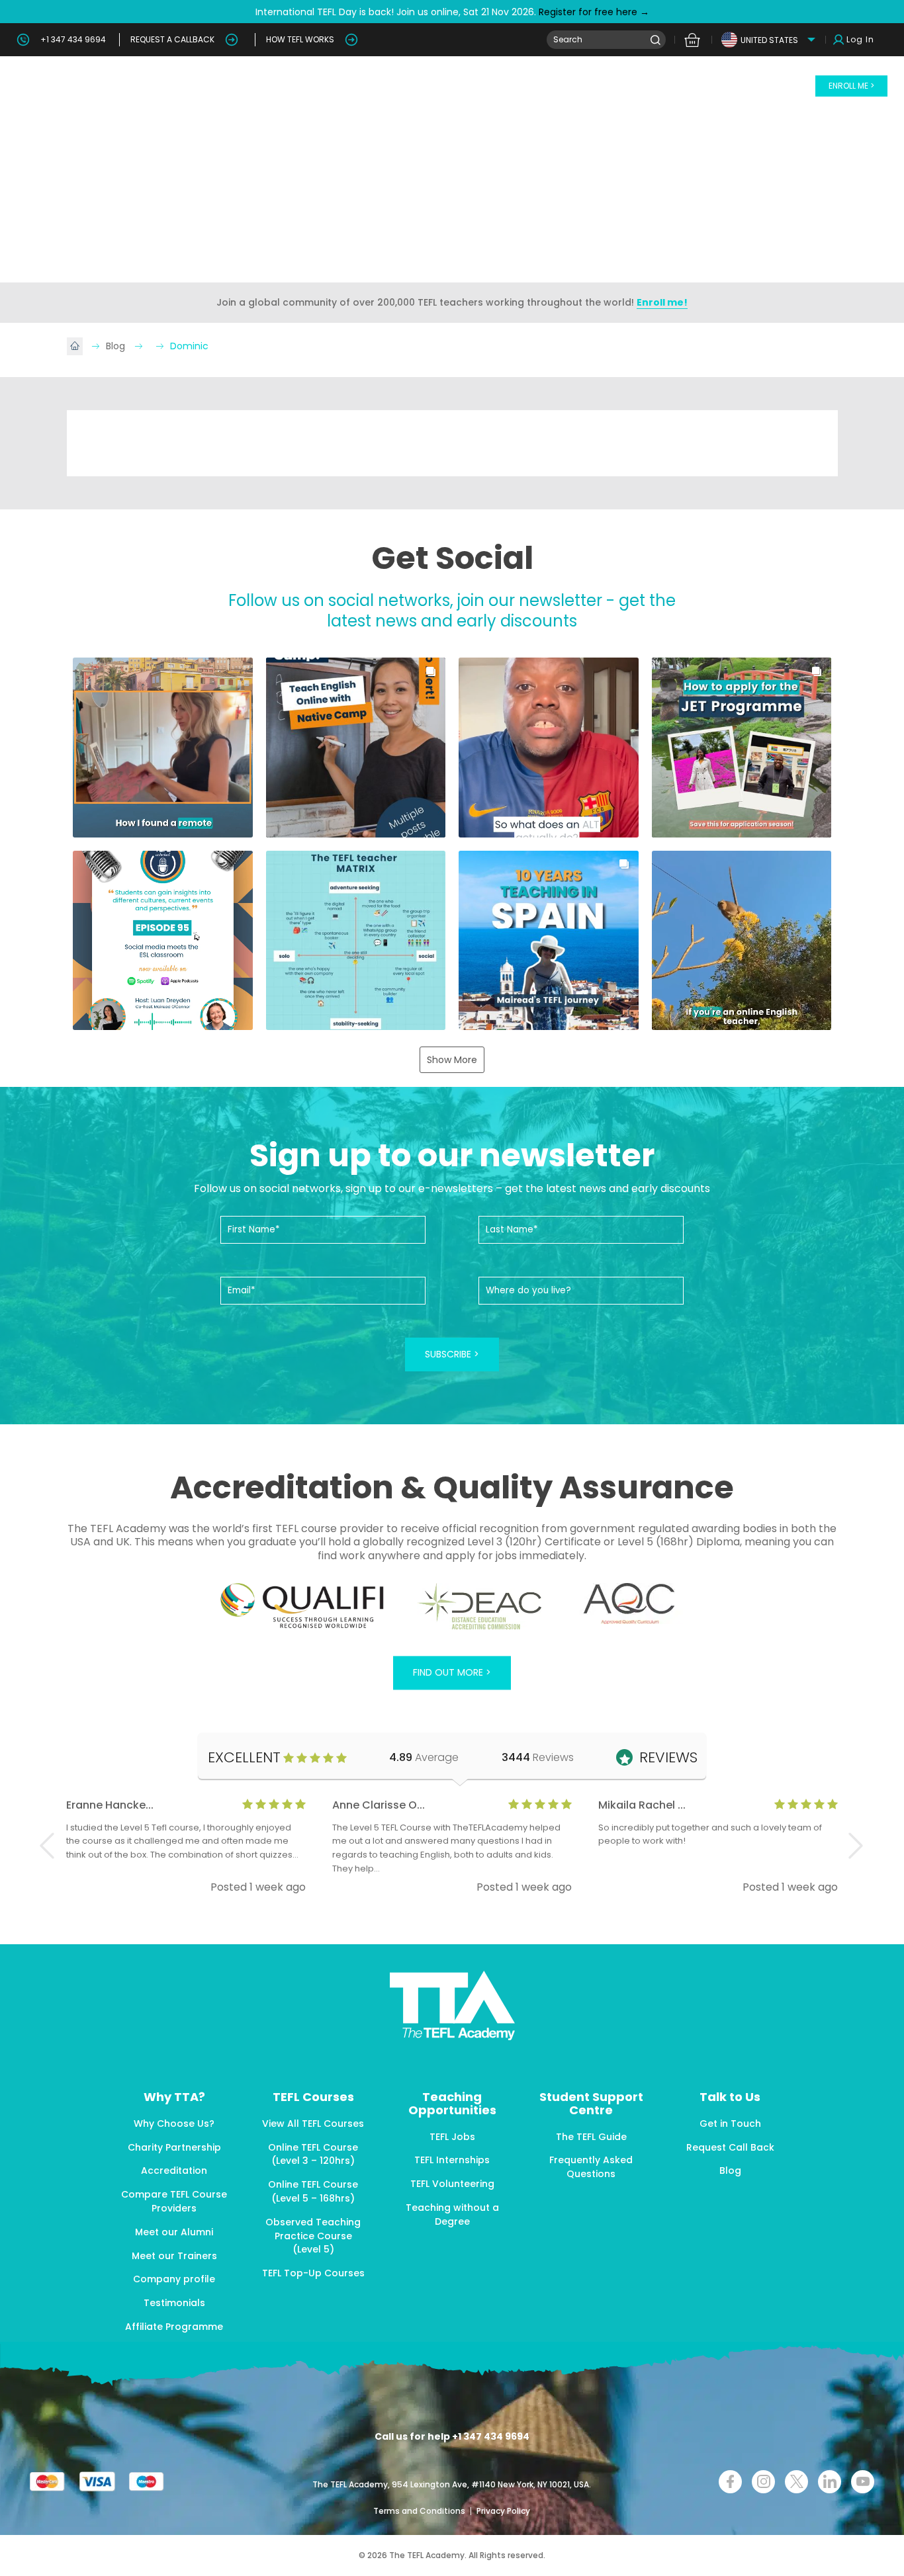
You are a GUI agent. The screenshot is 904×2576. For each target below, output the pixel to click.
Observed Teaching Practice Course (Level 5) (313, 2236)
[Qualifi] (302, 1606)
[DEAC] (479, 1606)
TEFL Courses (218, 86)
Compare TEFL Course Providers (174, 2201)
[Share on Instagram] (763, 2482)
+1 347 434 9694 (73, 39)
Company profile (174, 2279)
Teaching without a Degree (452, 2214)
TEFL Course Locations (331, 86)
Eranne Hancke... (110, 1805)
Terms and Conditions (420, 2511)
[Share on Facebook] (730, 2482)
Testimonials (174, 2303)
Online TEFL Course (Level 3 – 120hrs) (313, 2154)
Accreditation (174, 2170)
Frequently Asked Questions (591, 2167)
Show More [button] (452, 1060)
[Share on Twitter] (796, 2482)
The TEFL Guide (591, 2137)
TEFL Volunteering (452, 2184)
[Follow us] (830, 2482)
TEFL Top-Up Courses (313, 2273)
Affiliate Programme (174, 2327)
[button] (163, 748)
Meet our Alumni (174, 2232)
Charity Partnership (174, 2147)
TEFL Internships (452, 2160)
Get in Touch (730, 2124)
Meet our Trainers (174, 2256)
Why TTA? (134, 86)
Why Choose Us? (174, 2124)
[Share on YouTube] (863, 2482)
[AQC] (629, 1604)
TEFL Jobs (452, 2137)
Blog (722, 86)
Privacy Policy (503, 2511)
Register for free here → (593, 12)
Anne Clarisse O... (379, 1805)
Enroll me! (662, 302)
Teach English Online (450, 86)
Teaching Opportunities (584, 86)
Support (769, 86)
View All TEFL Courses (313, 2124)
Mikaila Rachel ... (642, 1805)
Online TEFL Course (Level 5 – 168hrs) (313, 2191)
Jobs (682, 86)
